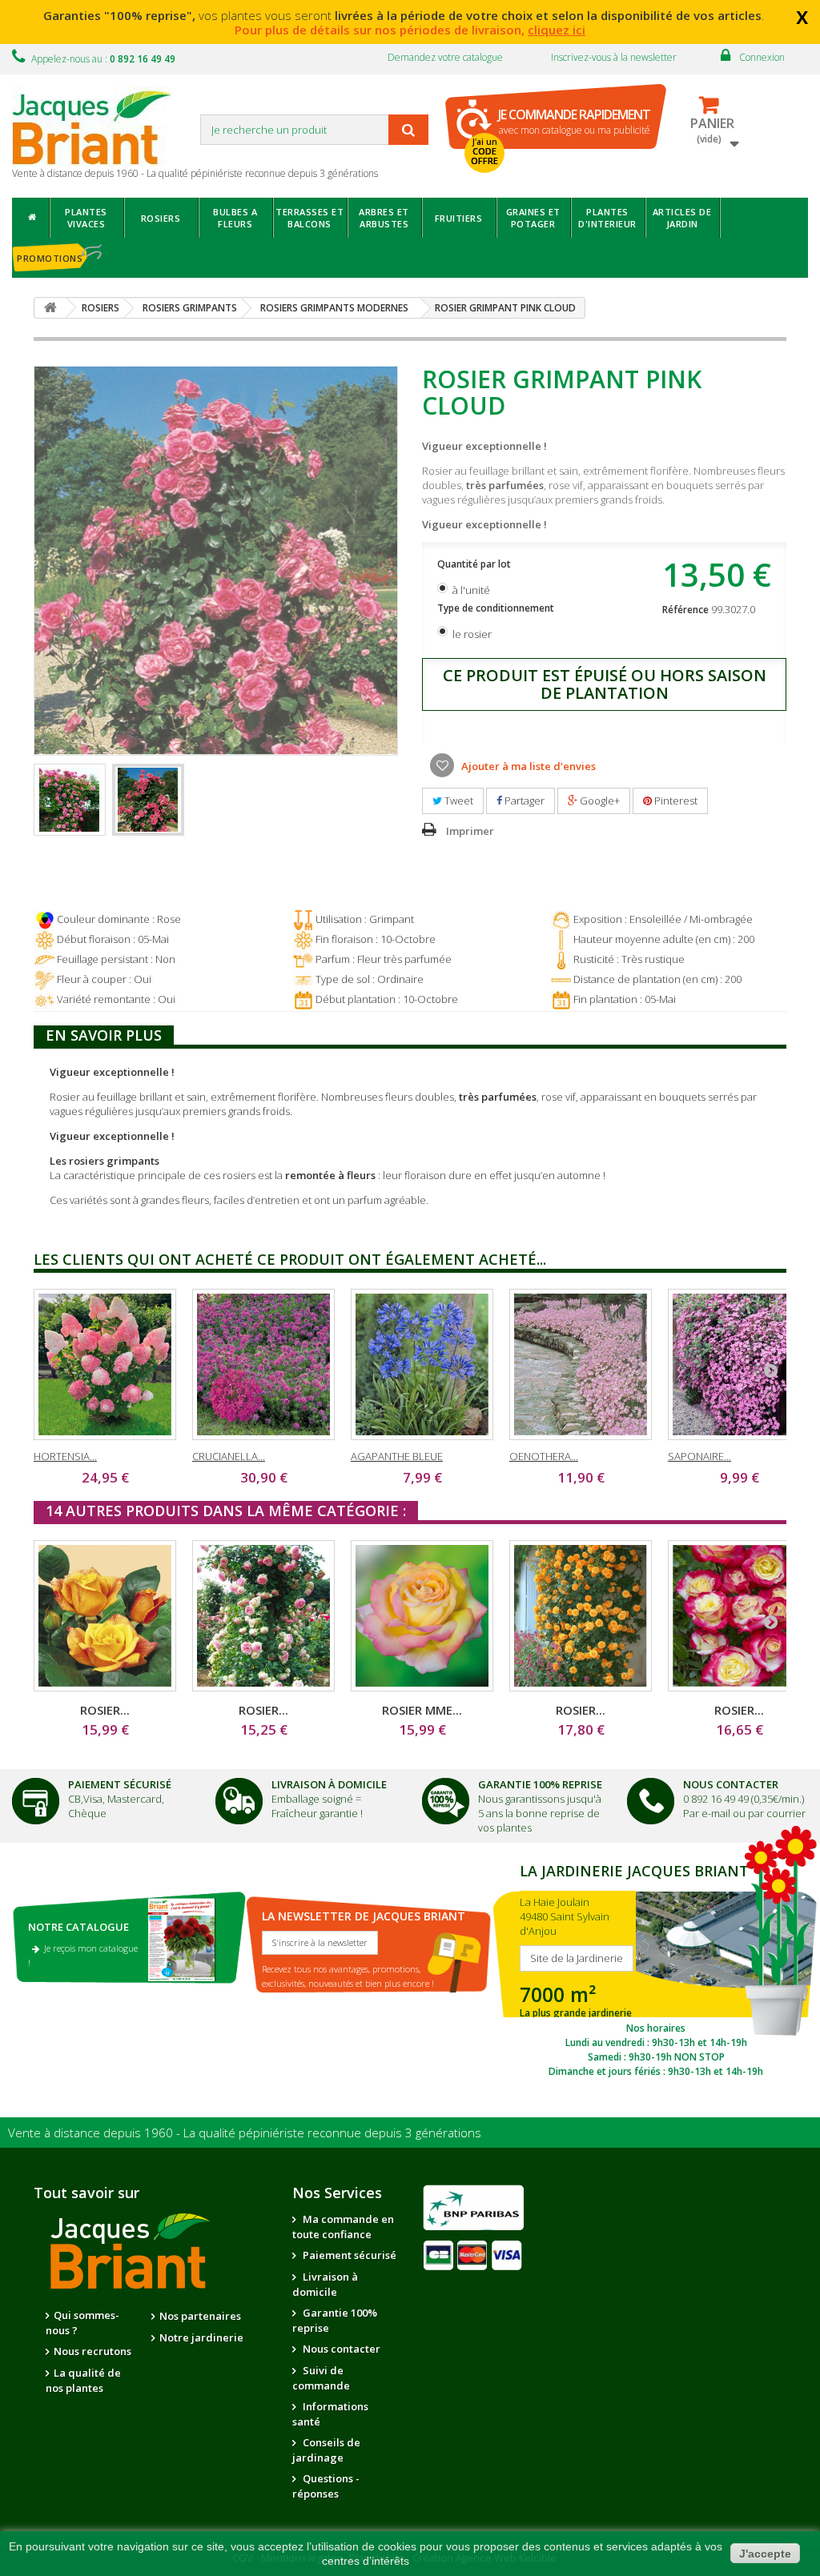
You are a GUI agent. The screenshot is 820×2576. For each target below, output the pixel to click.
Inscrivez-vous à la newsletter (614, 57)
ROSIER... (105, 1710)
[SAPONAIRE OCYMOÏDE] (739, 1364)
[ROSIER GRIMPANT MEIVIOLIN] (263, 1616)
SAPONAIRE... (699, 1456)
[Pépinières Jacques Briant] (100, 126)
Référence (685, 610)
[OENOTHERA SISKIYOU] (581, 1364)
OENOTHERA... (544, 1456)
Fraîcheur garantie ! (317, 1813)
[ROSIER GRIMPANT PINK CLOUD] (70, 800)
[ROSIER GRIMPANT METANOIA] (581, 1616)
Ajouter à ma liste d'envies (527, 766)
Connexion (762, 57)
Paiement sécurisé (348, 2255)
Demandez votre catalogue (445, 57)
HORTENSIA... (65, 1456)
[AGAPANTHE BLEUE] (422, 1364)
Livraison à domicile (329, 1784)
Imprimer (470, 831)
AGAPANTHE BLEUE (397, 1456)
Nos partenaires (200, 2316)
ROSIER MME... (422, 1710)
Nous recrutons (92, 2351)
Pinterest (675, 800)
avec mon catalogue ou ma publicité (574, 121)
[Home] (31, 218)
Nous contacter (340, 2349)
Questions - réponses (326, 2486)
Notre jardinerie (201, 2337)
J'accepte (765, 2554)
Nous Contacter (731, 1784)
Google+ (599, 800)
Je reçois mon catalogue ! (83, 1955)
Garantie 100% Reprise (540, 1784)
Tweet (458, 800)
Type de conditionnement (497, 608)
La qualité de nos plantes (83, 2380)
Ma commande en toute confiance (343, 2227)
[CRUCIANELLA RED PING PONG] (263, 1364)
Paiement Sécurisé (120, 1784)
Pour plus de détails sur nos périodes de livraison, (410, 30)
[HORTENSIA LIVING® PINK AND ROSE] (105, 1364)
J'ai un (484, 151)
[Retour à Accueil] (50, 308)
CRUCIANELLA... (229, 1456)
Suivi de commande (321, 2378)
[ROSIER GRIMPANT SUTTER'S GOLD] (105, 1616)
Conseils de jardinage (326, 2450)
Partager (523, 800)
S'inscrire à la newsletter (320, 1942)
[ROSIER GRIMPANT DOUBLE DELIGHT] (739, 1616)
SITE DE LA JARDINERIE (656, 1968)
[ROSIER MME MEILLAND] (422, 1616)
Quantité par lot (475, 564)
